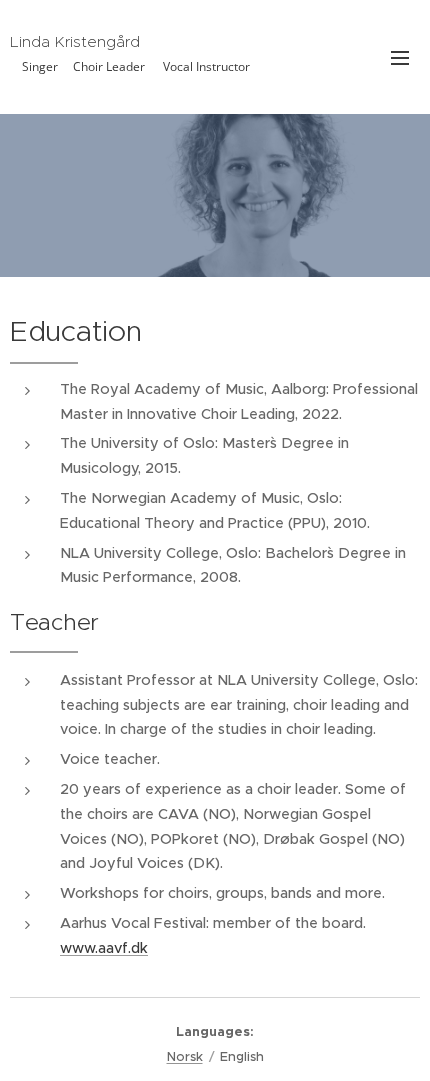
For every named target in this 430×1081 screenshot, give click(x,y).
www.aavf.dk (104, 948)
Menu (400, 57)
